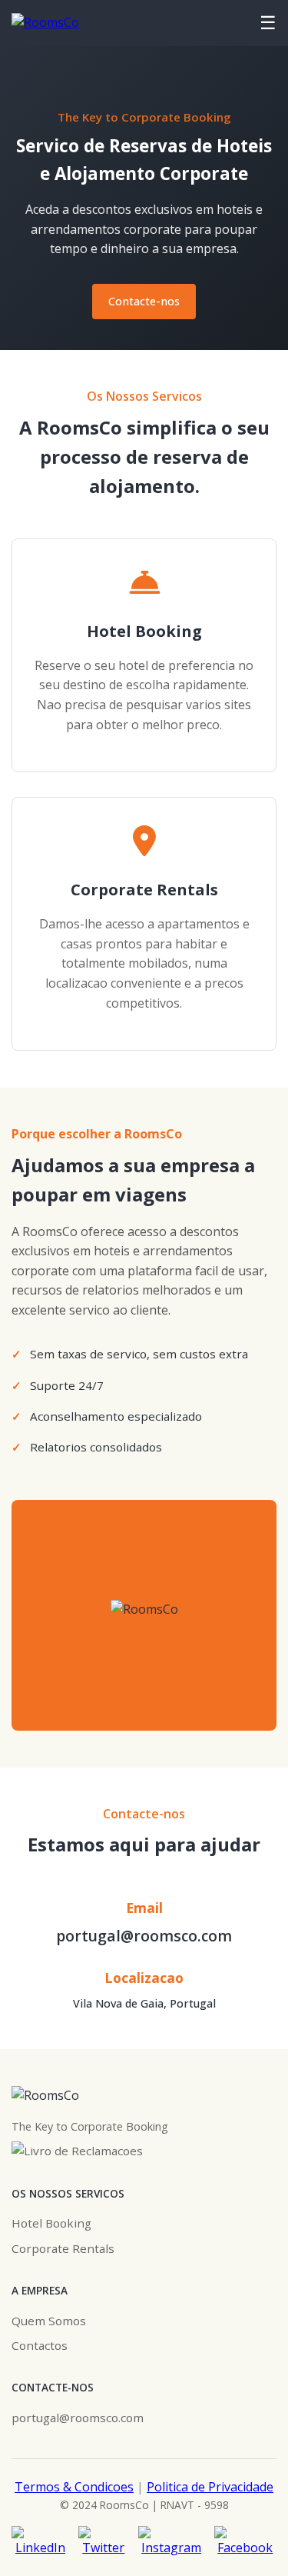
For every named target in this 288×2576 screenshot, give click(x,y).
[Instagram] (172, 2542)
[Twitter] (104, 2542)
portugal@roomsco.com (144, 1936)
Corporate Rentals (63, 2248)
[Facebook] (245, 2542)
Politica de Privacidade (210, 2487)
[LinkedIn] (40, 2542)
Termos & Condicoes (74, 2487)
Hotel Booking (51, 2223)
